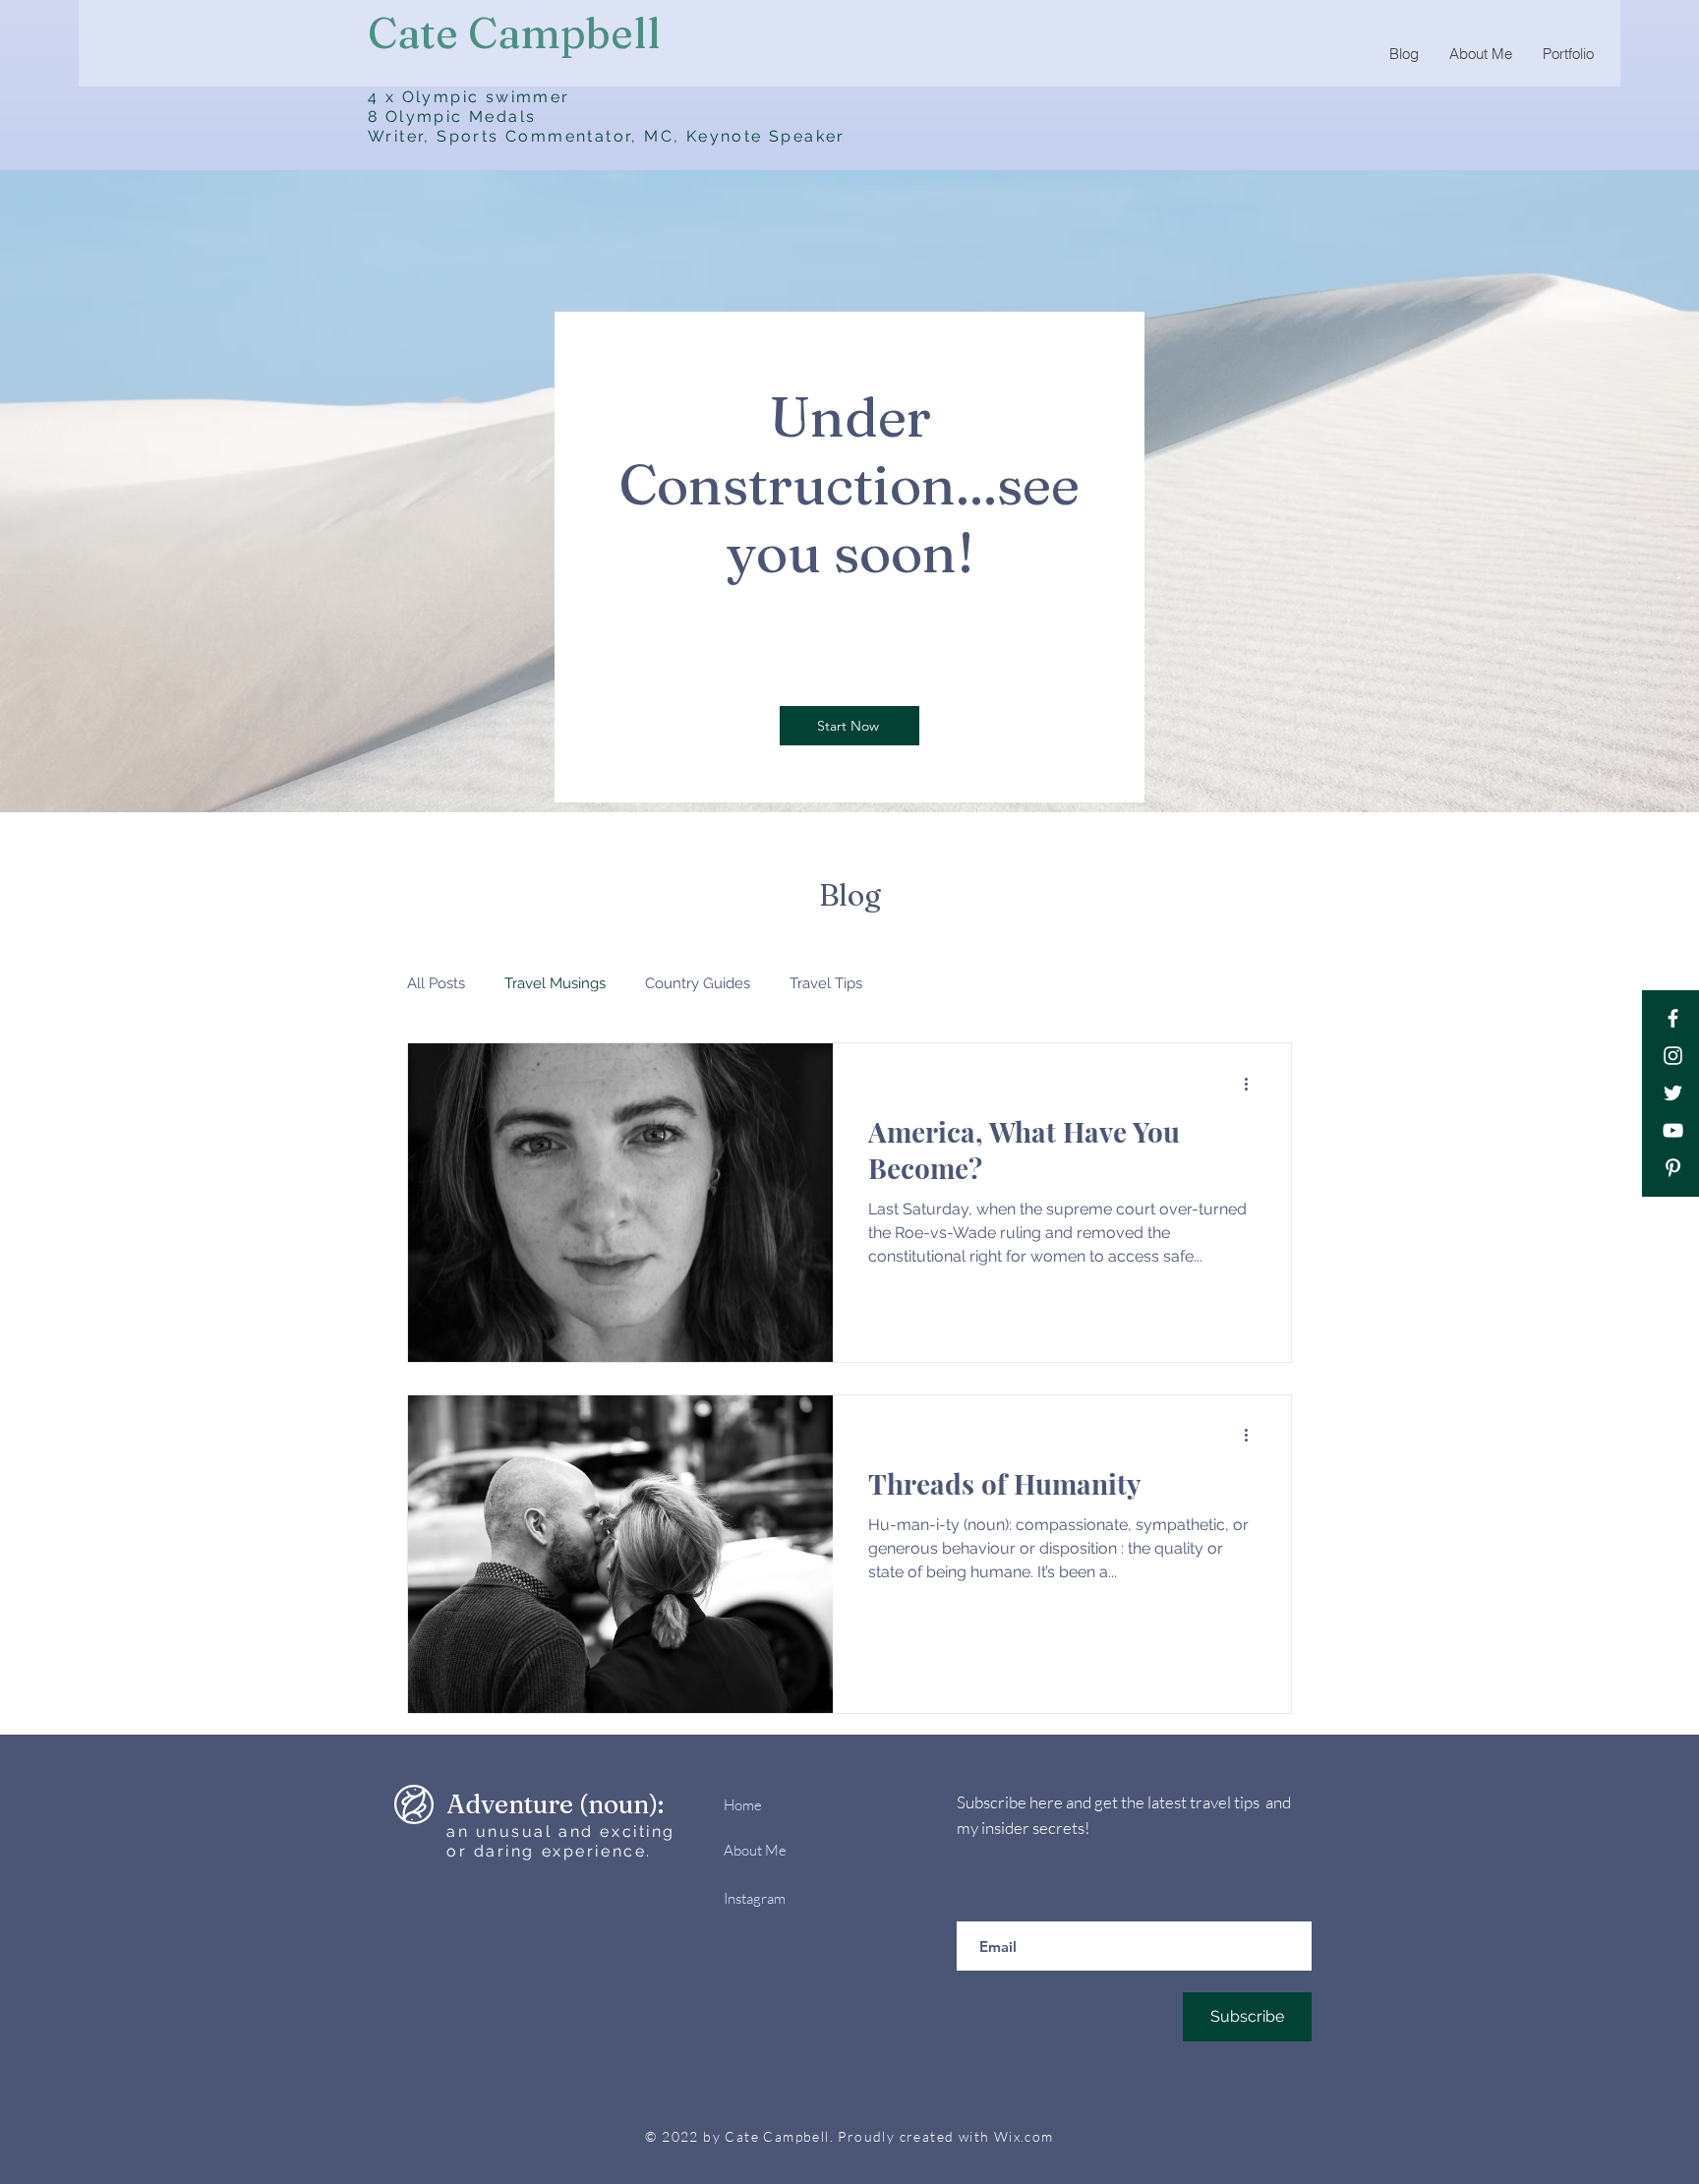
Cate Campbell (514, 33)
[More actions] (1253, 1084)
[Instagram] (1673, 1056)
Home (743, 1805)
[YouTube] (1673, 1130)
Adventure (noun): (555, 1804)
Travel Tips (826, 983)
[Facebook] (1673, 1018)
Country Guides (698, 983)
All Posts (436, 983)
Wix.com (1024, 2136)
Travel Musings (555, 983)
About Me (755, 1850)
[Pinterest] (1673, 1168)
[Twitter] (1673, 1093)
